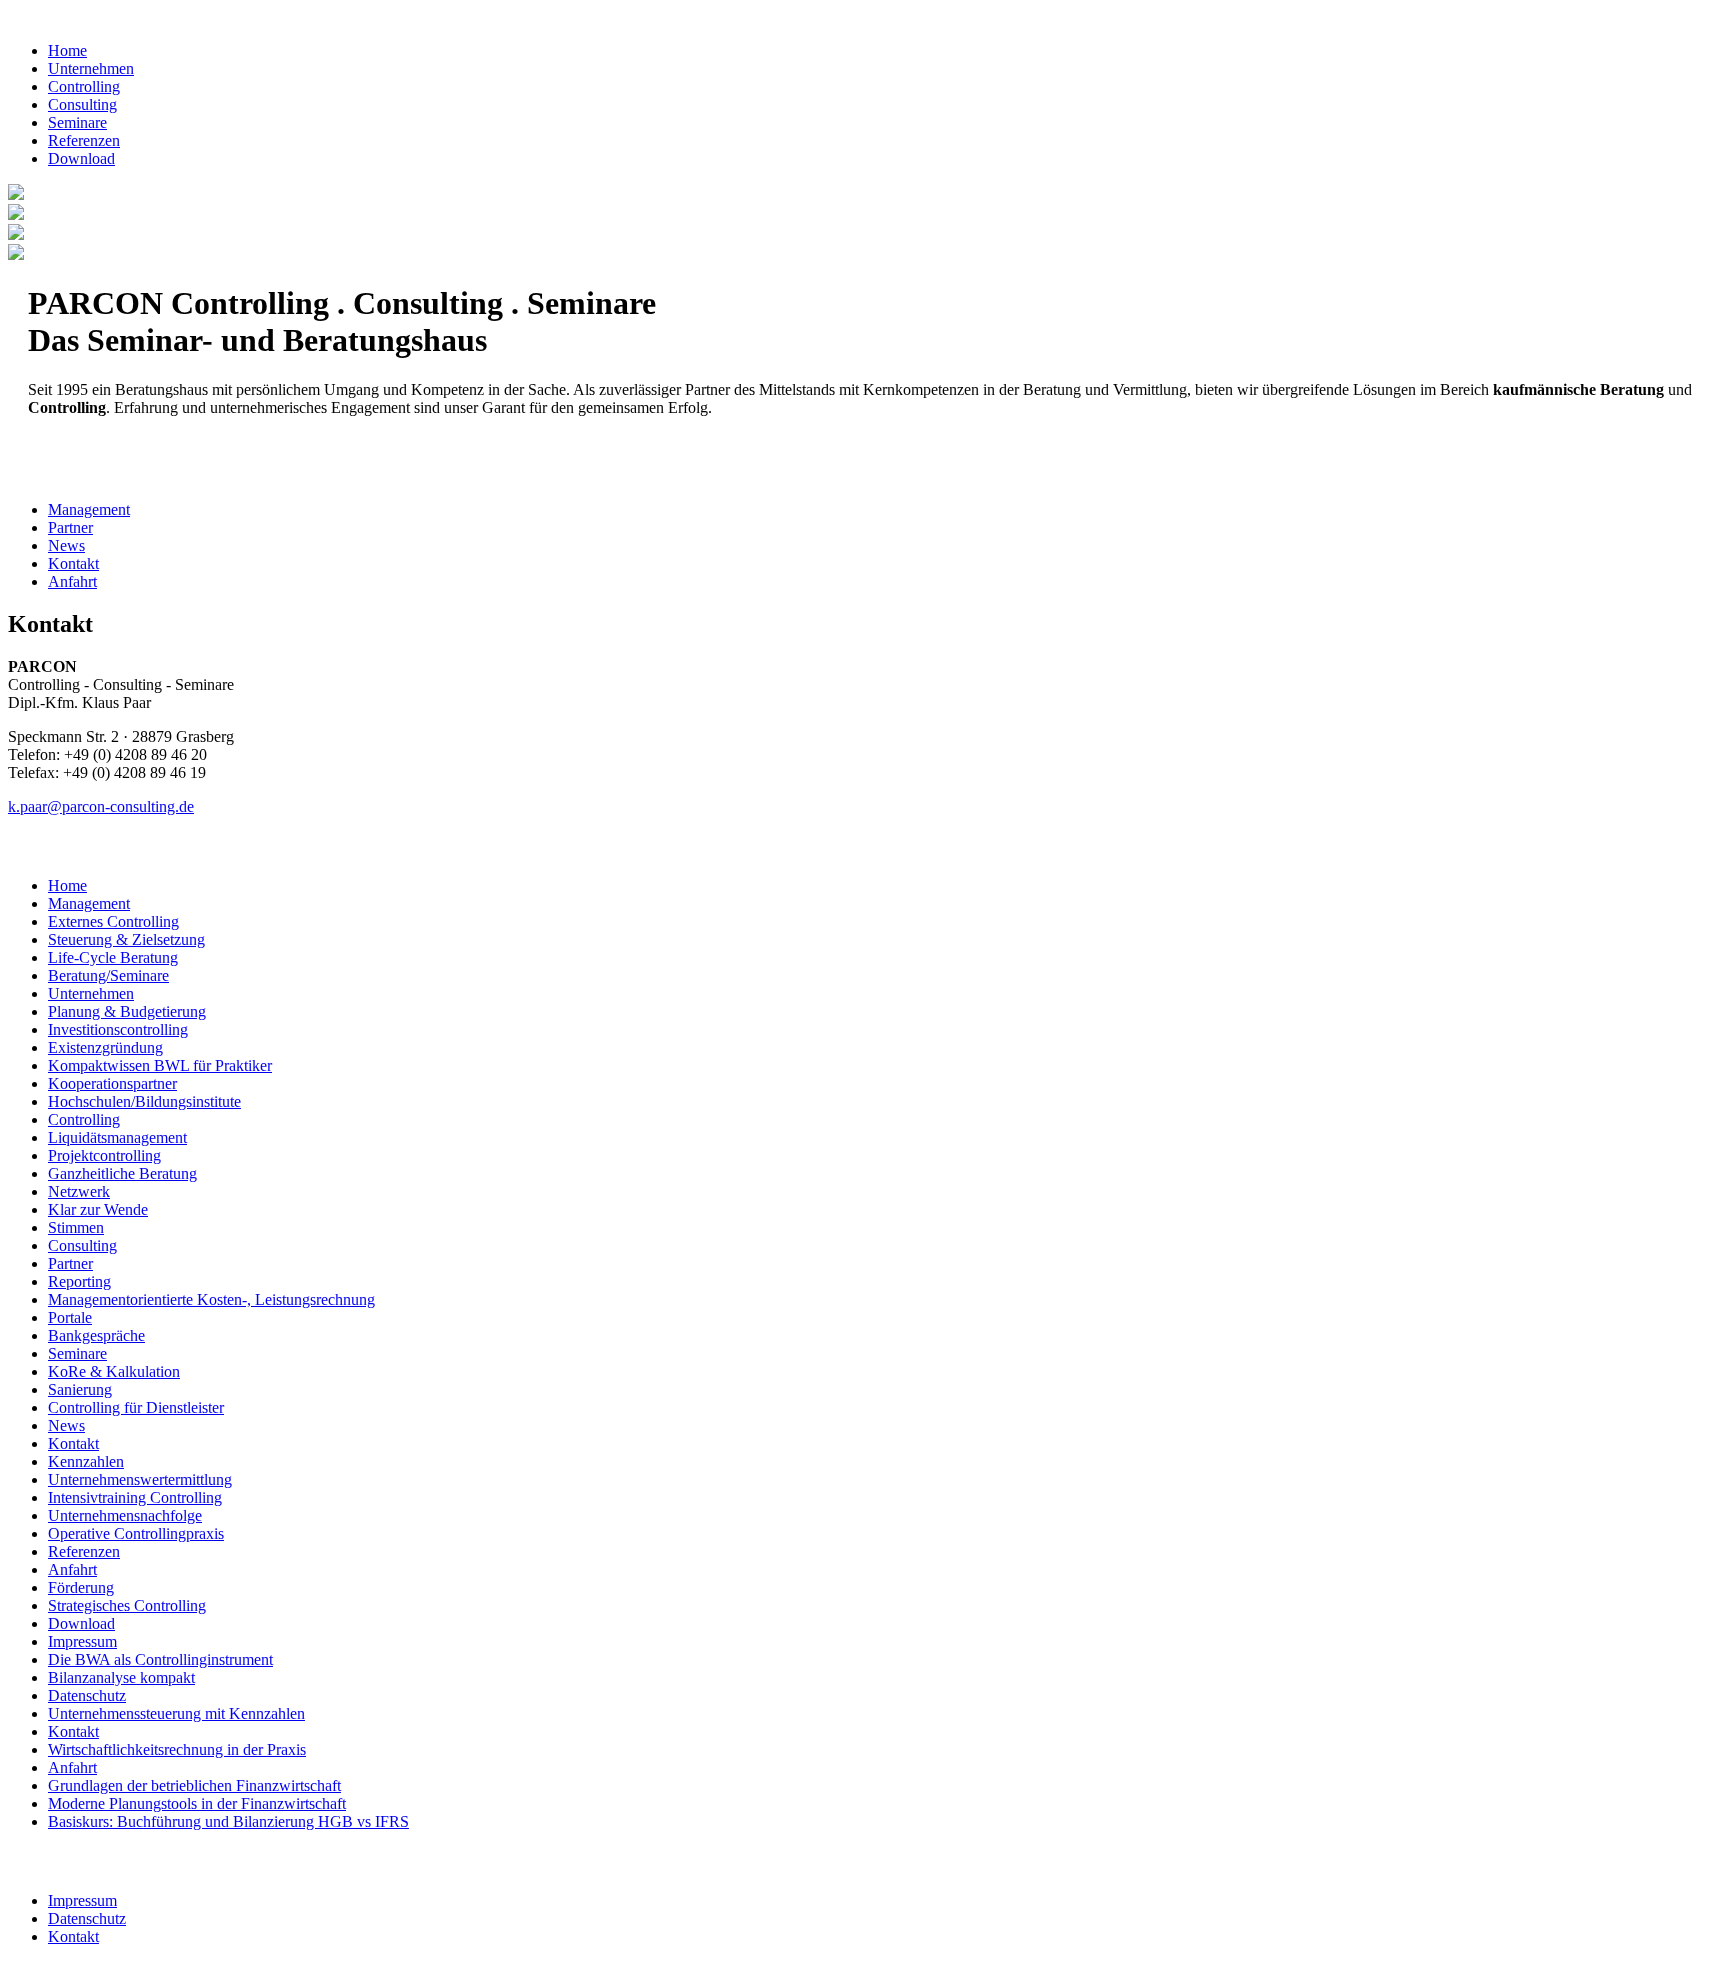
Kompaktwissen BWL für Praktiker (160, 1065)
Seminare (77, 122)
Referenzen (84, 140)
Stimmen (76, 1227)
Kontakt (73, 563)
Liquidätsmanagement (117, 1137)
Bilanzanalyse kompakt (121, 1677)
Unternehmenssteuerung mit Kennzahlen (176, 1713)
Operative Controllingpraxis (136, 1533)
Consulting (82, 104)
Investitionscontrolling (118, 1029)
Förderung (81, 1587)
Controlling (84, 86)
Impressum (82, 1641)
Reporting (79, 1281)
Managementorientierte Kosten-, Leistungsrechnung (211, 1299)
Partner (70, 527)
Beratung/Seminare (108, 975)
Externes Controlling (113, 921)
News (66, 545)
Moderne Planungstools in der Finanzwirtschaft (197, 1803)
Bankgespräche (96, 1335)
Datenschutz (87, 1695)
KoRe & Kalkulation (114, 1371)
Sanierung (80, 1389)
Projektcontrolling (104, 1155)
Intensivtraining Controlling (135, 1497)
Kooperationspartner (112, 1083)
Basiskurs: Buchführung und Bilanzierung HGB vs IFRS (228, 1821)
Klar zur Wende (98, 1209)
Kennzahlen (86, 1461)
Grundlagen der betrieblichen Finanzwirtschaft (194, 1785)
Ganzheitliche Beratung (122, 1173)
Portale (70, 1317)
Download (81, 158)
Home (67, 50)
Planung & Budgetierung (127, 1011)
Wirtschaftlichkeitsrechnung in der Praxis (177, 1749)
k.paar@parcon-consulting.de (101, 806)
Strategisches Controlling (127, 1605)
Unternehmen (91, 68)
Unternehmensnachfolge (125, 1515)
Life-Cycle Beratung (113, 957)
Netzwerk (79, 1191)
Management (89, 509)
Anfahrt (72, 581)
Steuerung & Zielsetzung (126, 939)
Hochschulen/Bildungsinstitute (144, 1101)
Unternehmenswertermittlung (140, 1479)
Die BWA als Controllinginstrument (160, 1659)
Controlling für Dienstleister (136, 1407)
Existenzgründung (105, 1047)
